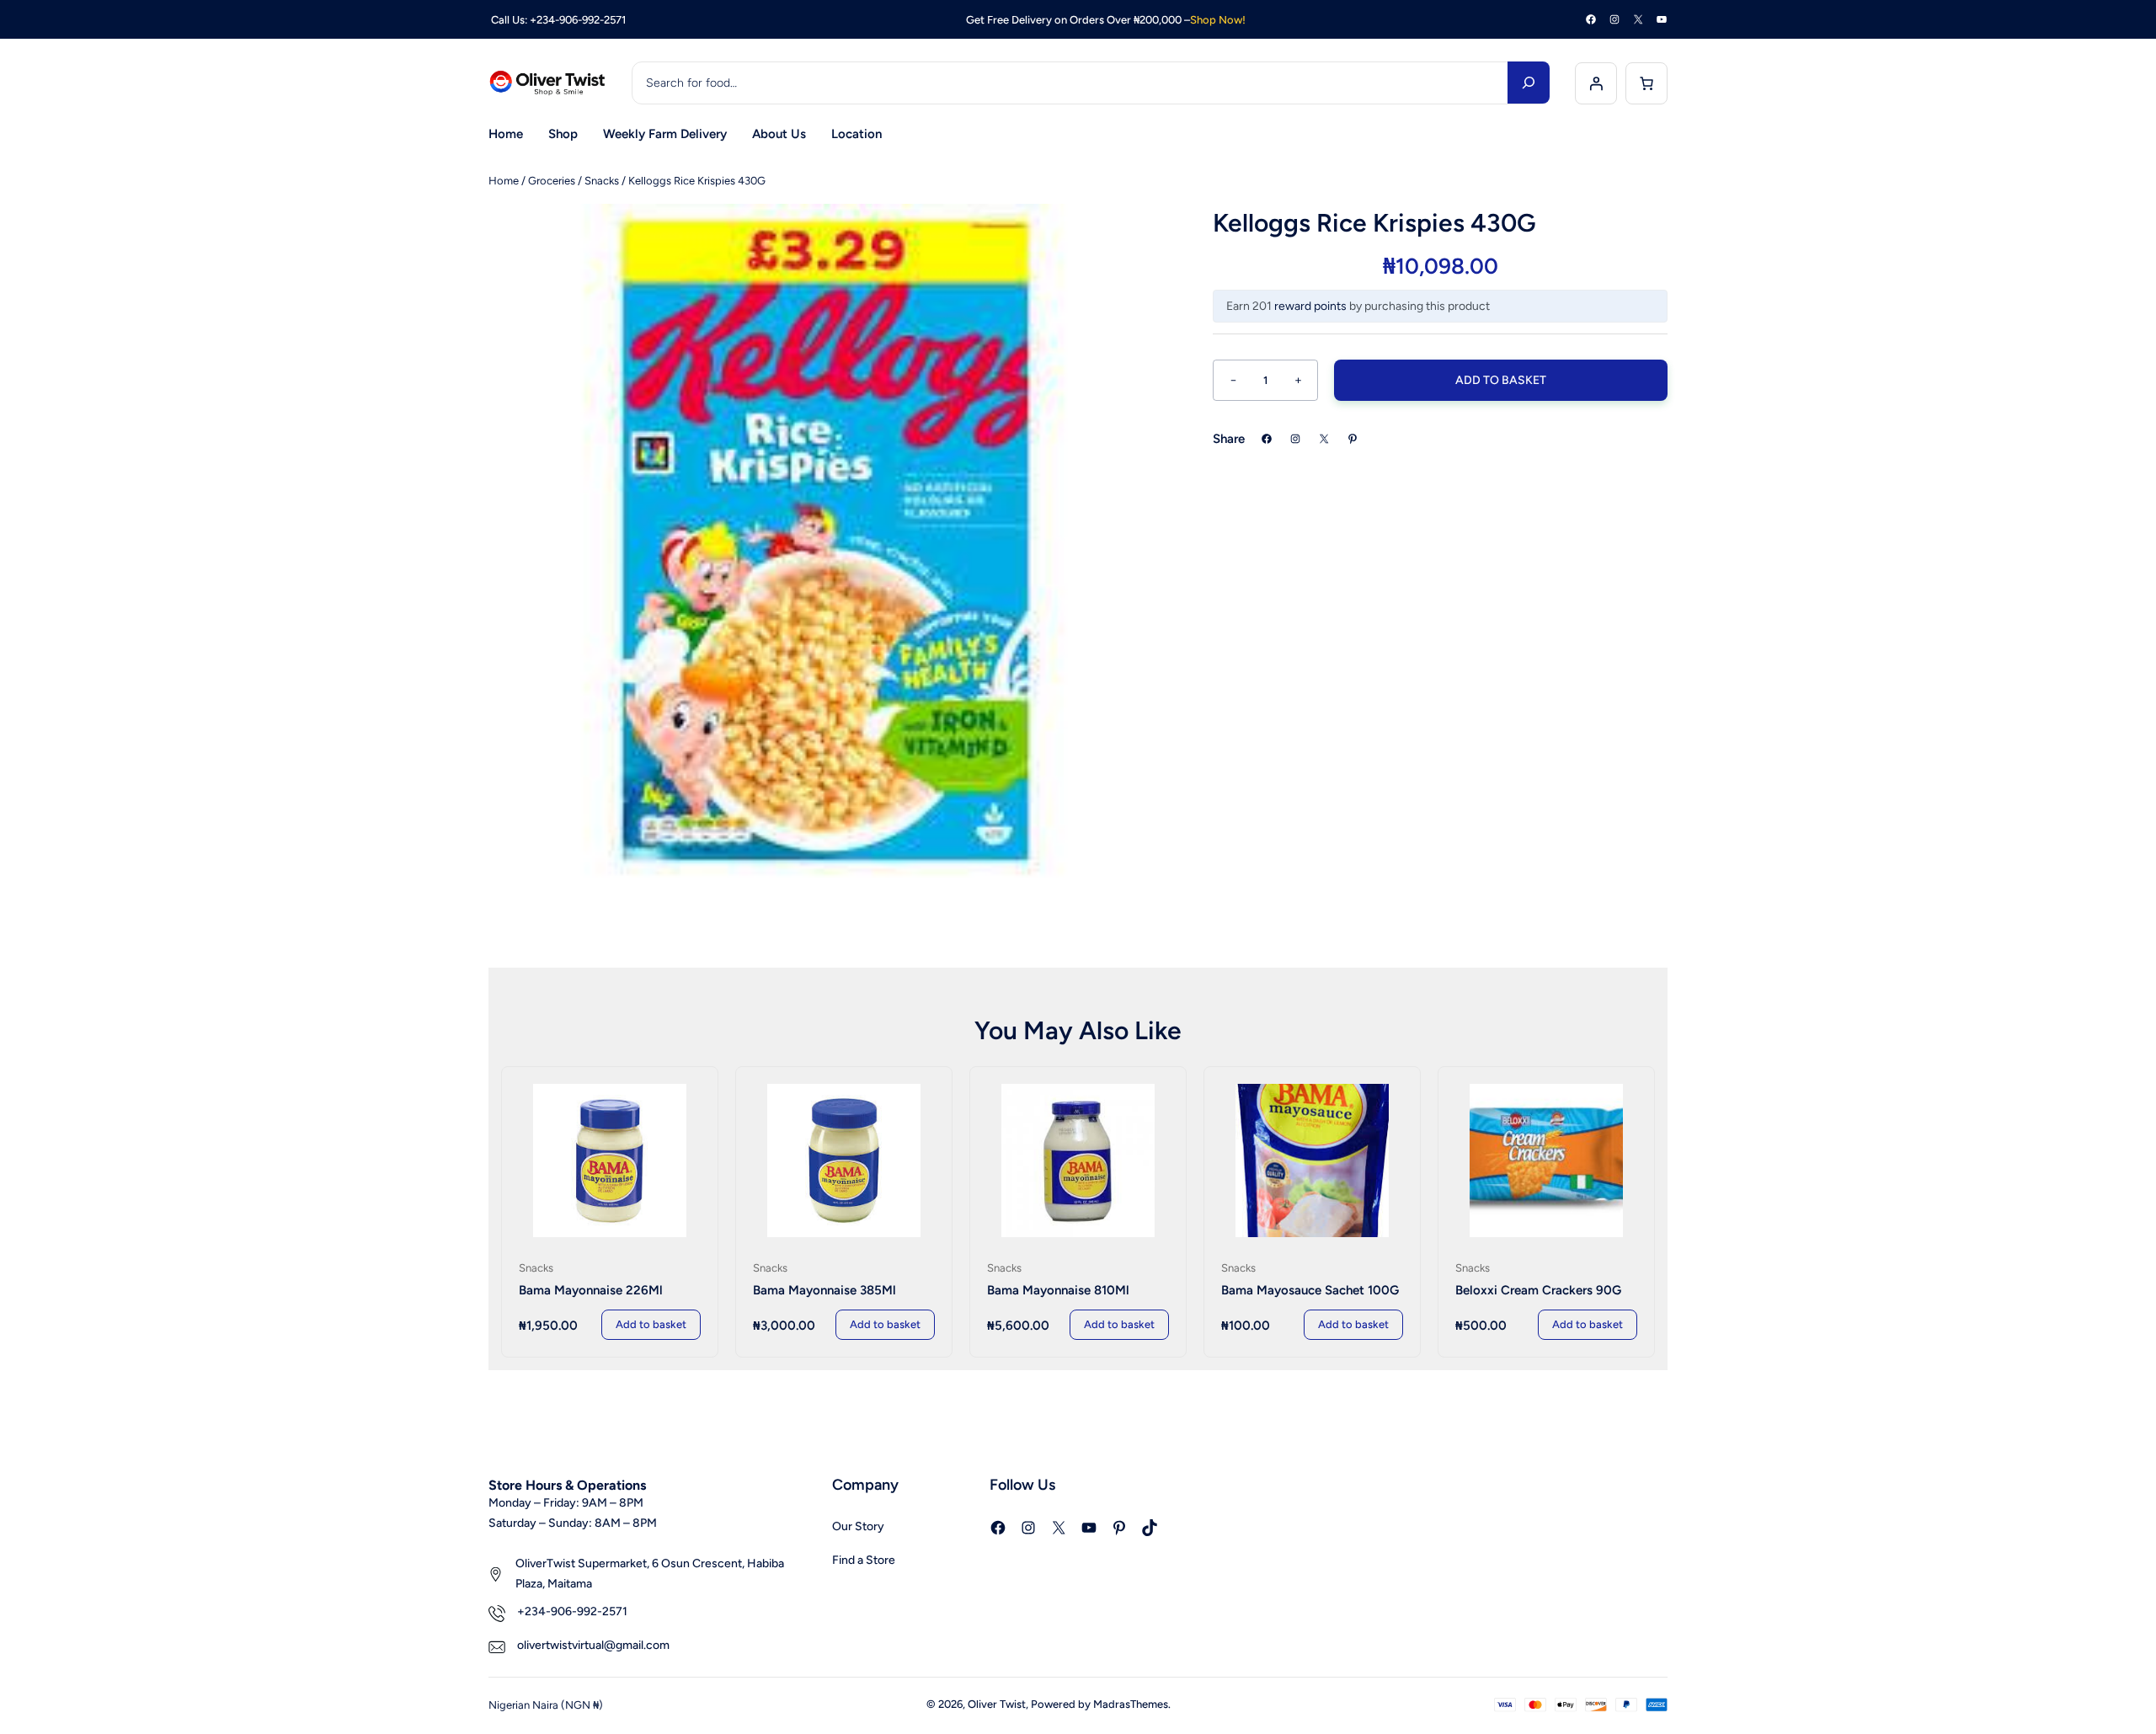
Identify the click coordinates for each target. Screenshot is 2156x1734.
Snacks (602, 181)
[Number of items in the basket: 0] (1646, 83)
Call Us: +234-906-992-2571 (557, 20)
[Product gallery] (825, 541)
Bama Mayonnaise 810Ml (1058, 1290)
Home (504, 181)
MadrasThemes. (1132, 1704)
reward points (1310, 306)
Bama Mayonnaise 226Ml (591, 1290)
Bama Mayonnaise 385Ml (825, 1290)
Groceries (552, 181)
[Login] (1596, 83)
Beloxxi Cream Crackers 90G (1538, 1290)
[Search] (1529, 83)
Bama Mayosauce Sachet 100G (1310, 1290)
